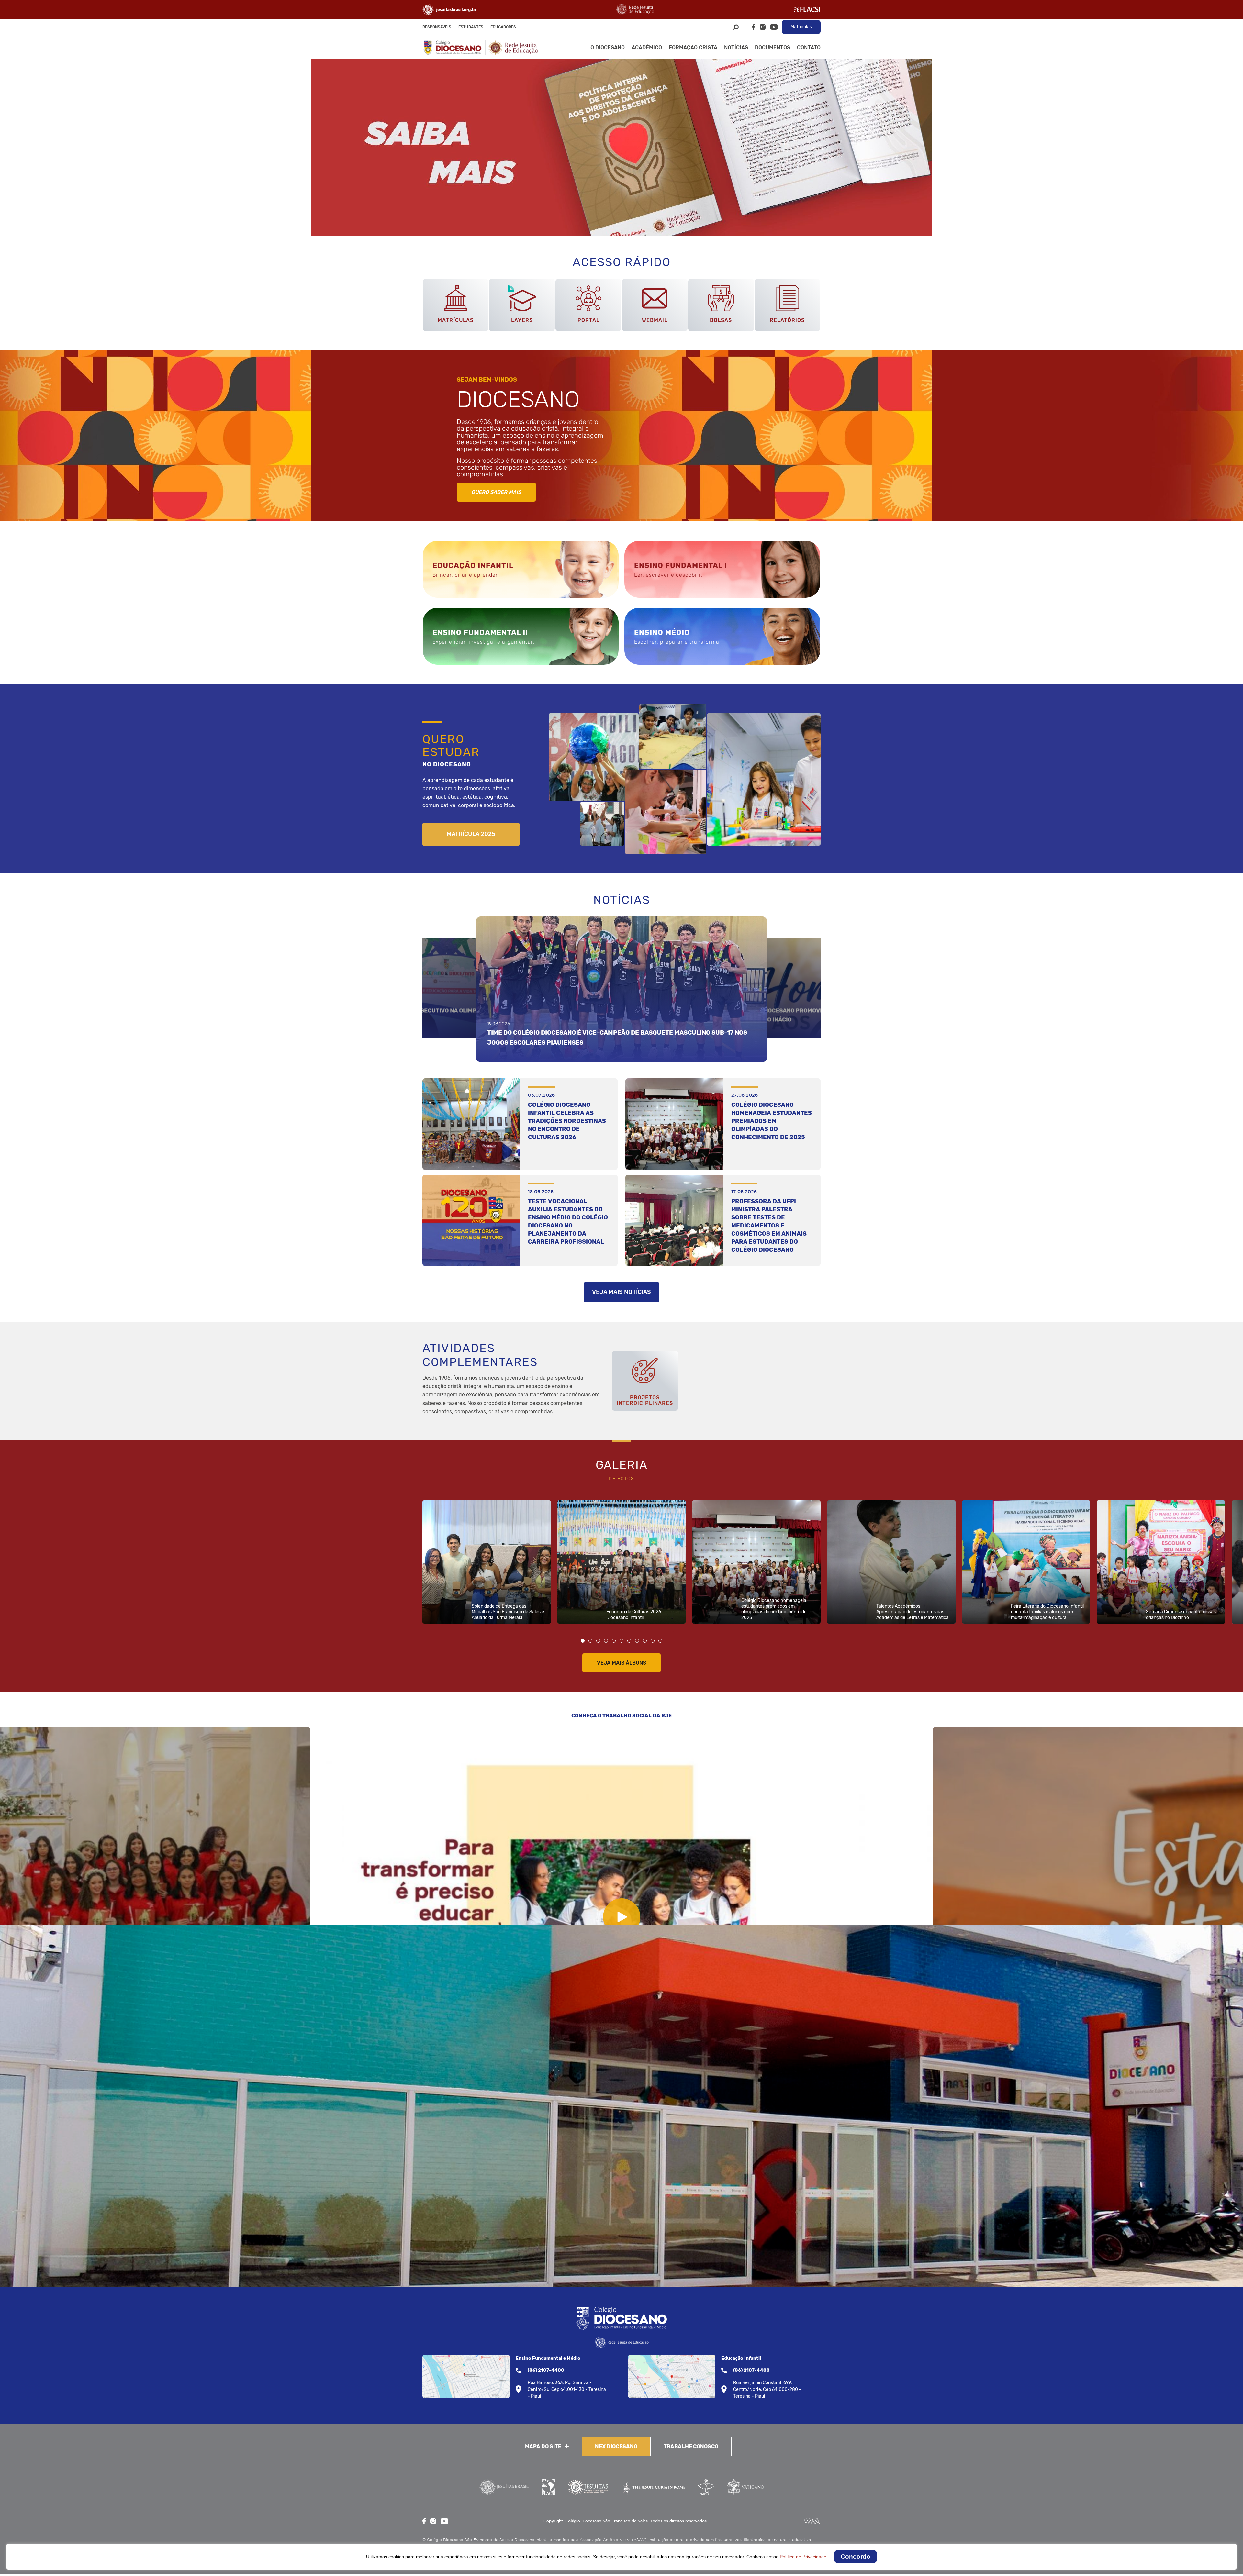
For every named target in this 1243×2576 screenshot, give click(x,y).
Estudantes (471, 27)
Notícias (736, 47)
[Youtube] (774, 27)
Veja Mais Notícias (621, 1292)
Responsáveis (437, 27)
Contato (809, 47)
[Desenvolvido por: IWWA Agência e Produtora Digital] (811, 2521)
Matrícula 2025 (471, 834)
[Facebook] (754, 27)
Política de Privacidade (803, 2557)
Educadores (503, 27)
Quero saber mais (496, 492)
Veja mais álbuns (621, 1663)
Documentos (773, 47)
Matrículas (801, 27)
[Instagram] (763, 27)
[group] (621, 147)
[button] (583, 1641)
